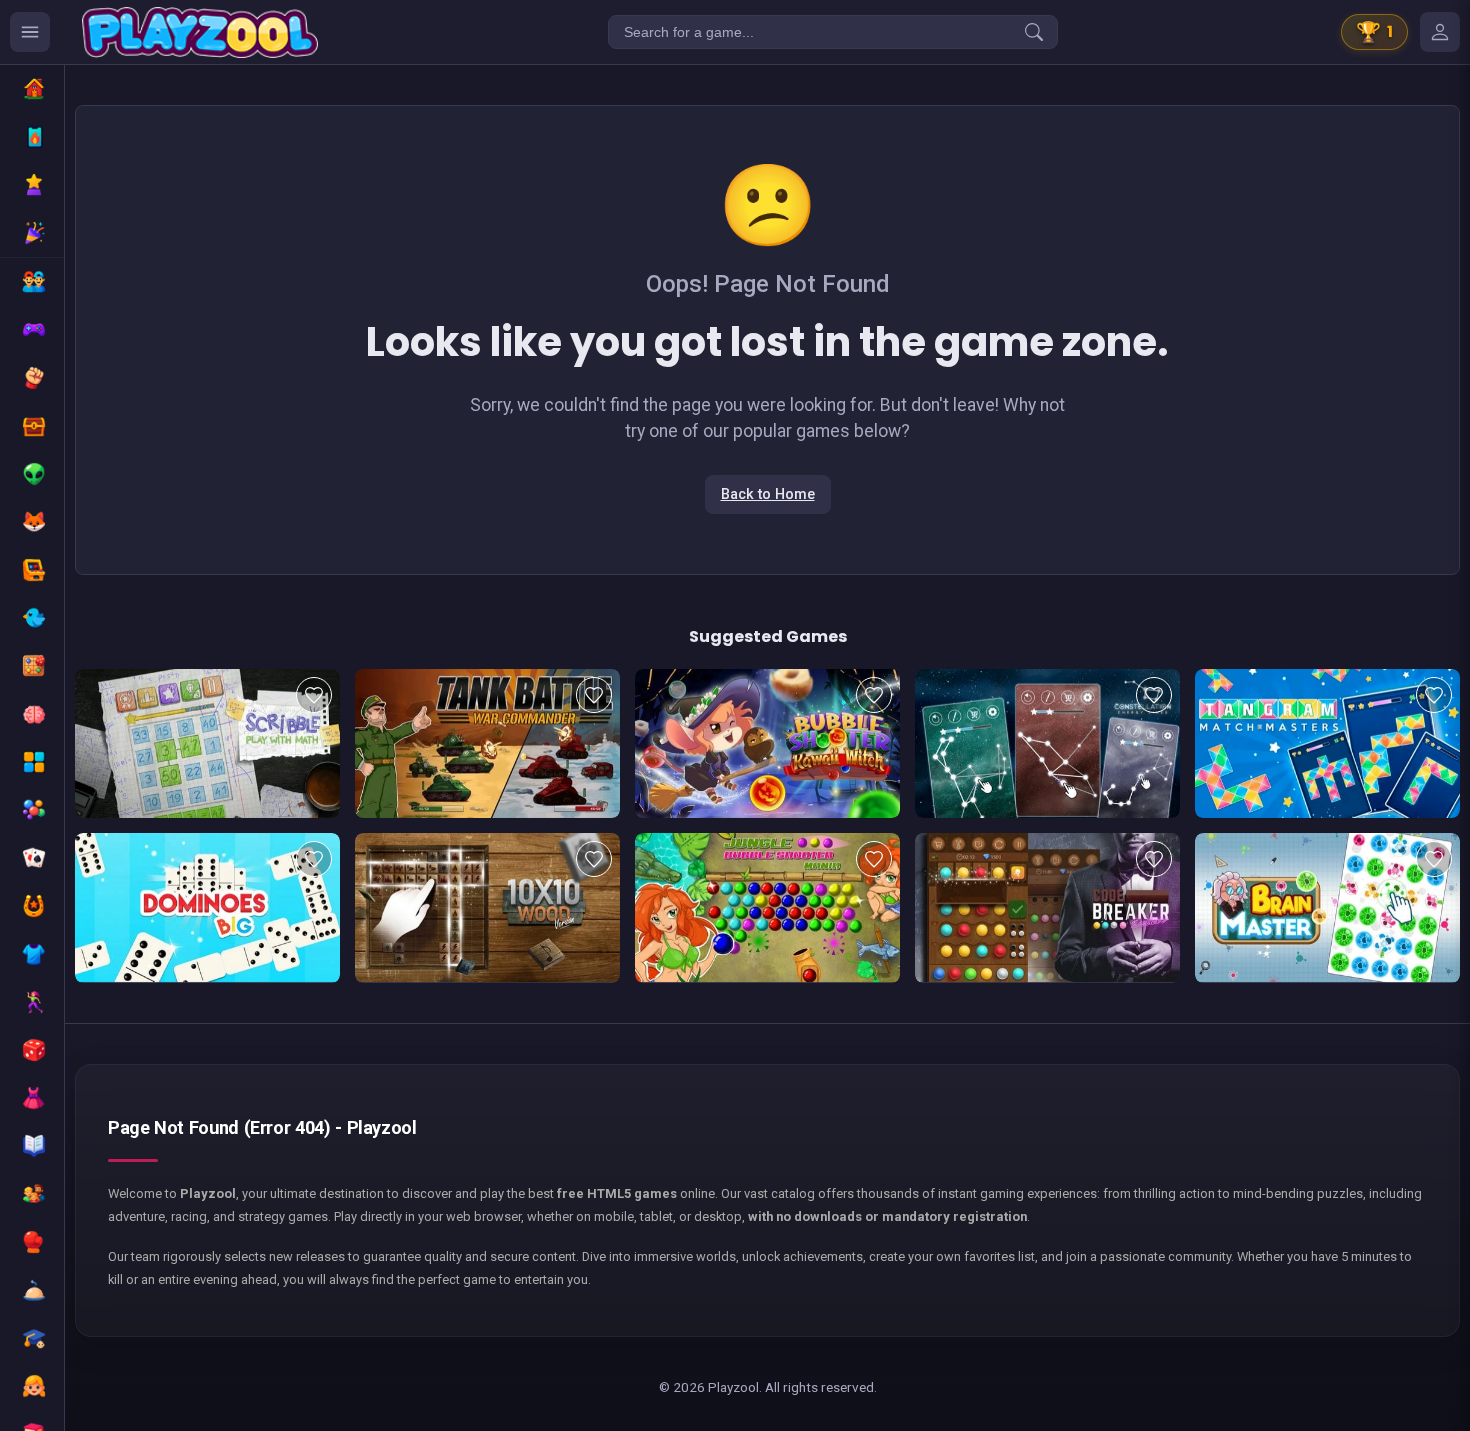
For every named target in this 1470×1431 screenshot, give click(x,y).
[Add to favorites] (314, 695)
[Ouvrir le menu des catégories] (30, 32)
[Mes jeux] (1440, 32)
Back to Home (768, 494)
